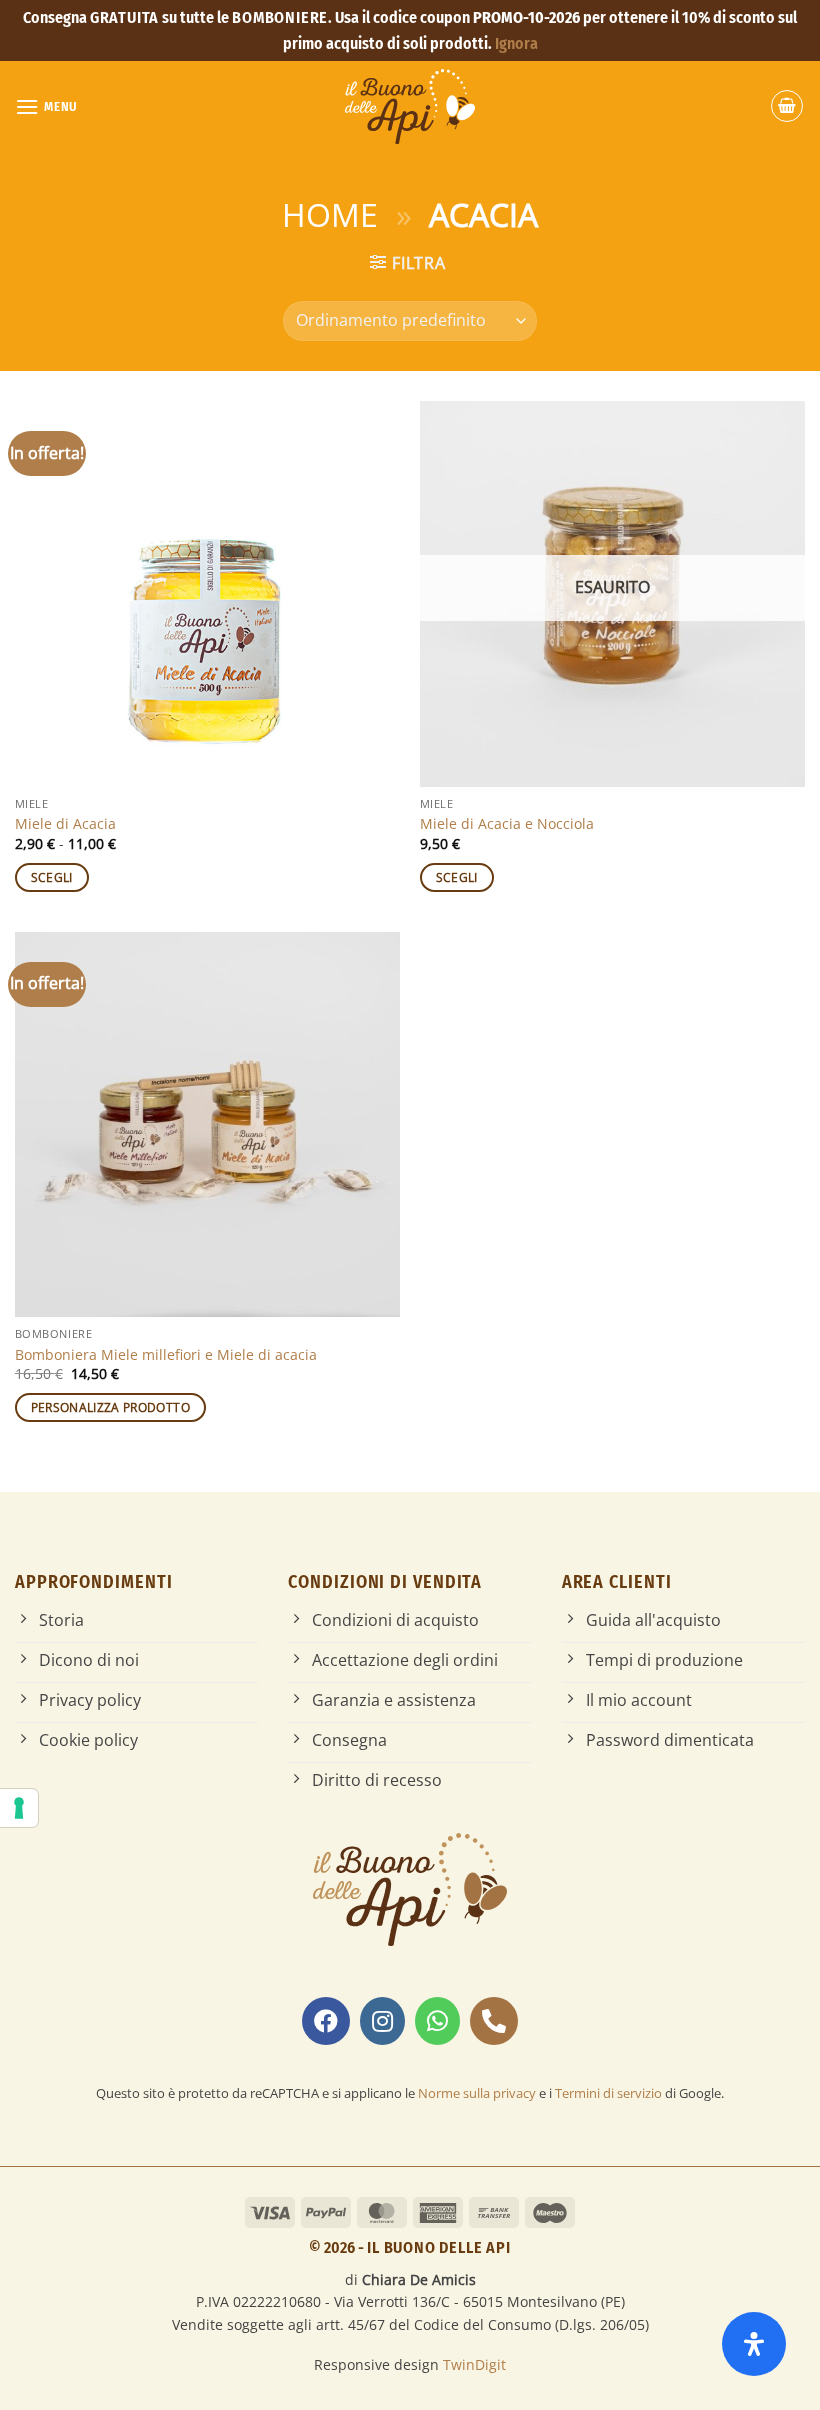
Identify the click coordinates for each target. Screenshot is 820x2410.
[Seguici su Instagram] (382, 2021)
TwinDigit (474, 2364)
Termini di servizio (608, 2093)
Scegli (52, 877)
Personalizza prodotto (110, 1407)
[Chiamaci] (494, 2021)
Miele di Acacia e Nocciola (507, 824)
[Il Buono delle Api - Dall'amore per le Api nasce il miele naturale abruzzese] (410, 106)
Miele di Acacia (65, 824)
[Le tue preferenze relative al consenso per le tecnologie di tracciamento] (19, 1808)
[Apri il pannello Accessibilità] (754, 2344)
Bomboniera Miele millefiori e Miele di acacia (166, 1355)
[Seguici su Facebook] (326, 2021)
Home (330, 214)
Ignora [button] (516, 43)
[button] (46, 106)
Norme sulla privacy (477, 2093)
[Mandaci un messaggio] (437, 2021)
